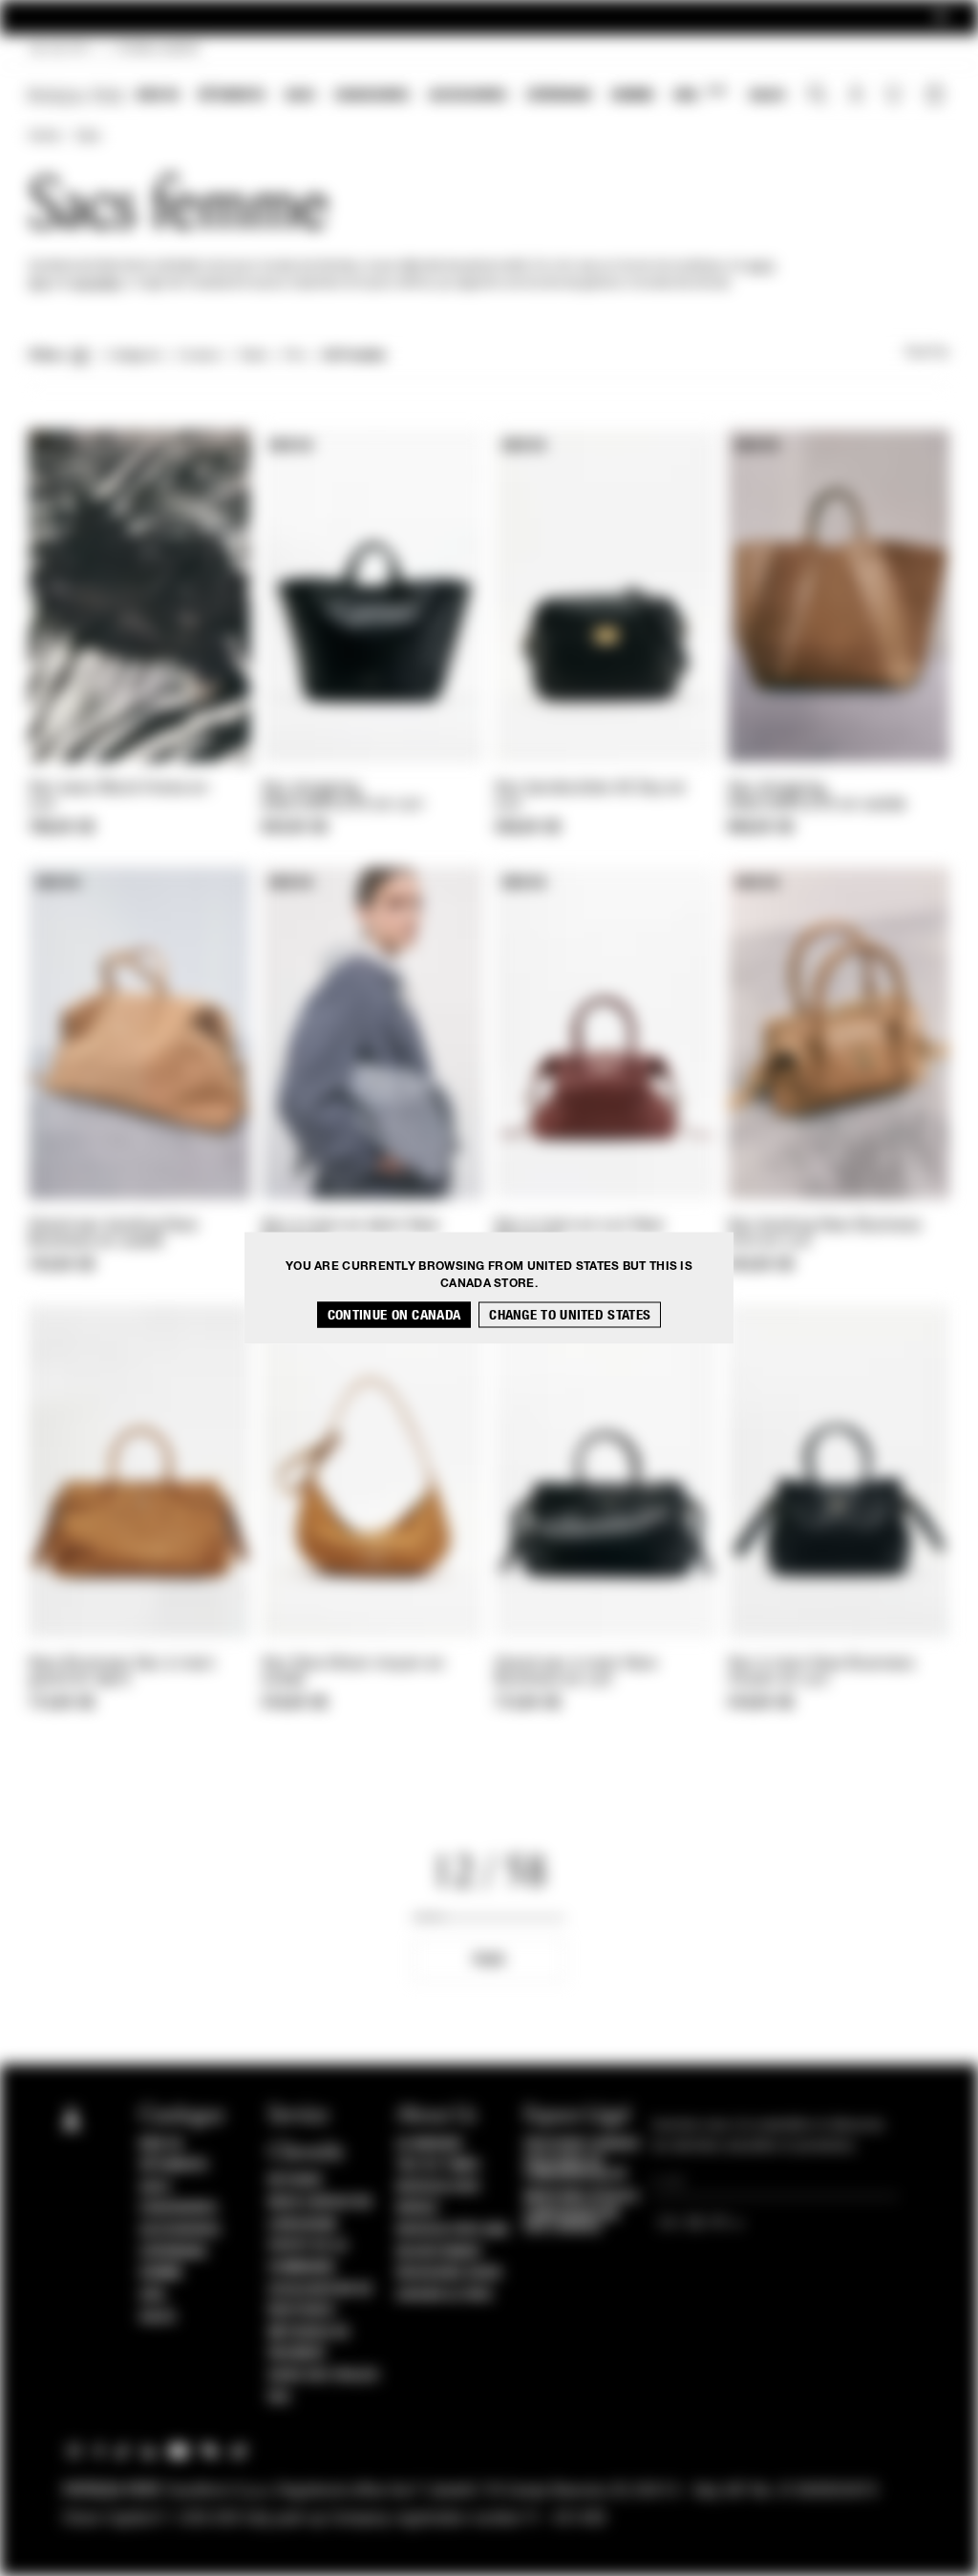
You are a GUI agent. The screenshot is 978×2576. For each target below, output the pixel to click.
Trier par (926, 353)
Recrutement (440, 2252)
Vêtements (232, 95)
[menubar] (461, 97)
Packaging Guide (450, 2273)
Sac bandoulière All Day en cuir (591, 797)
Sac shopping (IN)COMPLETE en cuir (342, 797)
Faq (279, 2397)
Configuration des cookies (572, 2221)
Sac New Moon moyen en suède (353, 1672)
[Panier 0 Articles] (937, 96)
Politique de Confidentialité (576, 2168)
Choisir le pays (445, 2295)
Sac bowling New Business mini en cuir (824, 1234)
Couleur (199, 356)
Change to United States (570, 1315)
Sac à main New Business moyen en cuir (821, 1672)
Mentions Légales (581, 2197)
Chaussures (372, 95)
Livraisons (303, 2225)
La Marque (430, 2144)
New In (158, 95)
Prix (295, 356)
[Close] (941, 18)
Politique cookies (582, 2144)
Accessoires (468, 95)
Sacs (300, 95)
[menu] (461, 97)
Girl (700, 94)
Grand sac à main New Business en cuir (576, 1672)
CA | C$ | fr (59, 50)
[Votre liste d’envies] (895, 99)
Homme (633, 95)
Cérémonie (559, 95)
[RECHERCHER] (817, 96)
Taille (253, 356)
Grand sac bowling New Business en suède (113, 1234)
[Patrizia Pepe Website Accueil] (76, 96)
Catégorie (134, 356)
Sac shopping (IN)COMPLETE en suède (817, 797)
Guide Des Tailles (324, 2375)
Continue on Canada (394, 1315)
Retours (296, 2181)
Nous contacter (320, 2203)
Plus (489, 1960)
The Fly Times (438, 2165)
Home (44, 137)
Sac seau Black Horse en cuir (118, 797)
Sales (767, 95)
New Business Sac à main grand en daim (122, 1672)
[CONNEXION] (856, 96)
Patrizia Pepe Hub (453, 2230)
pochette (97, 284)
